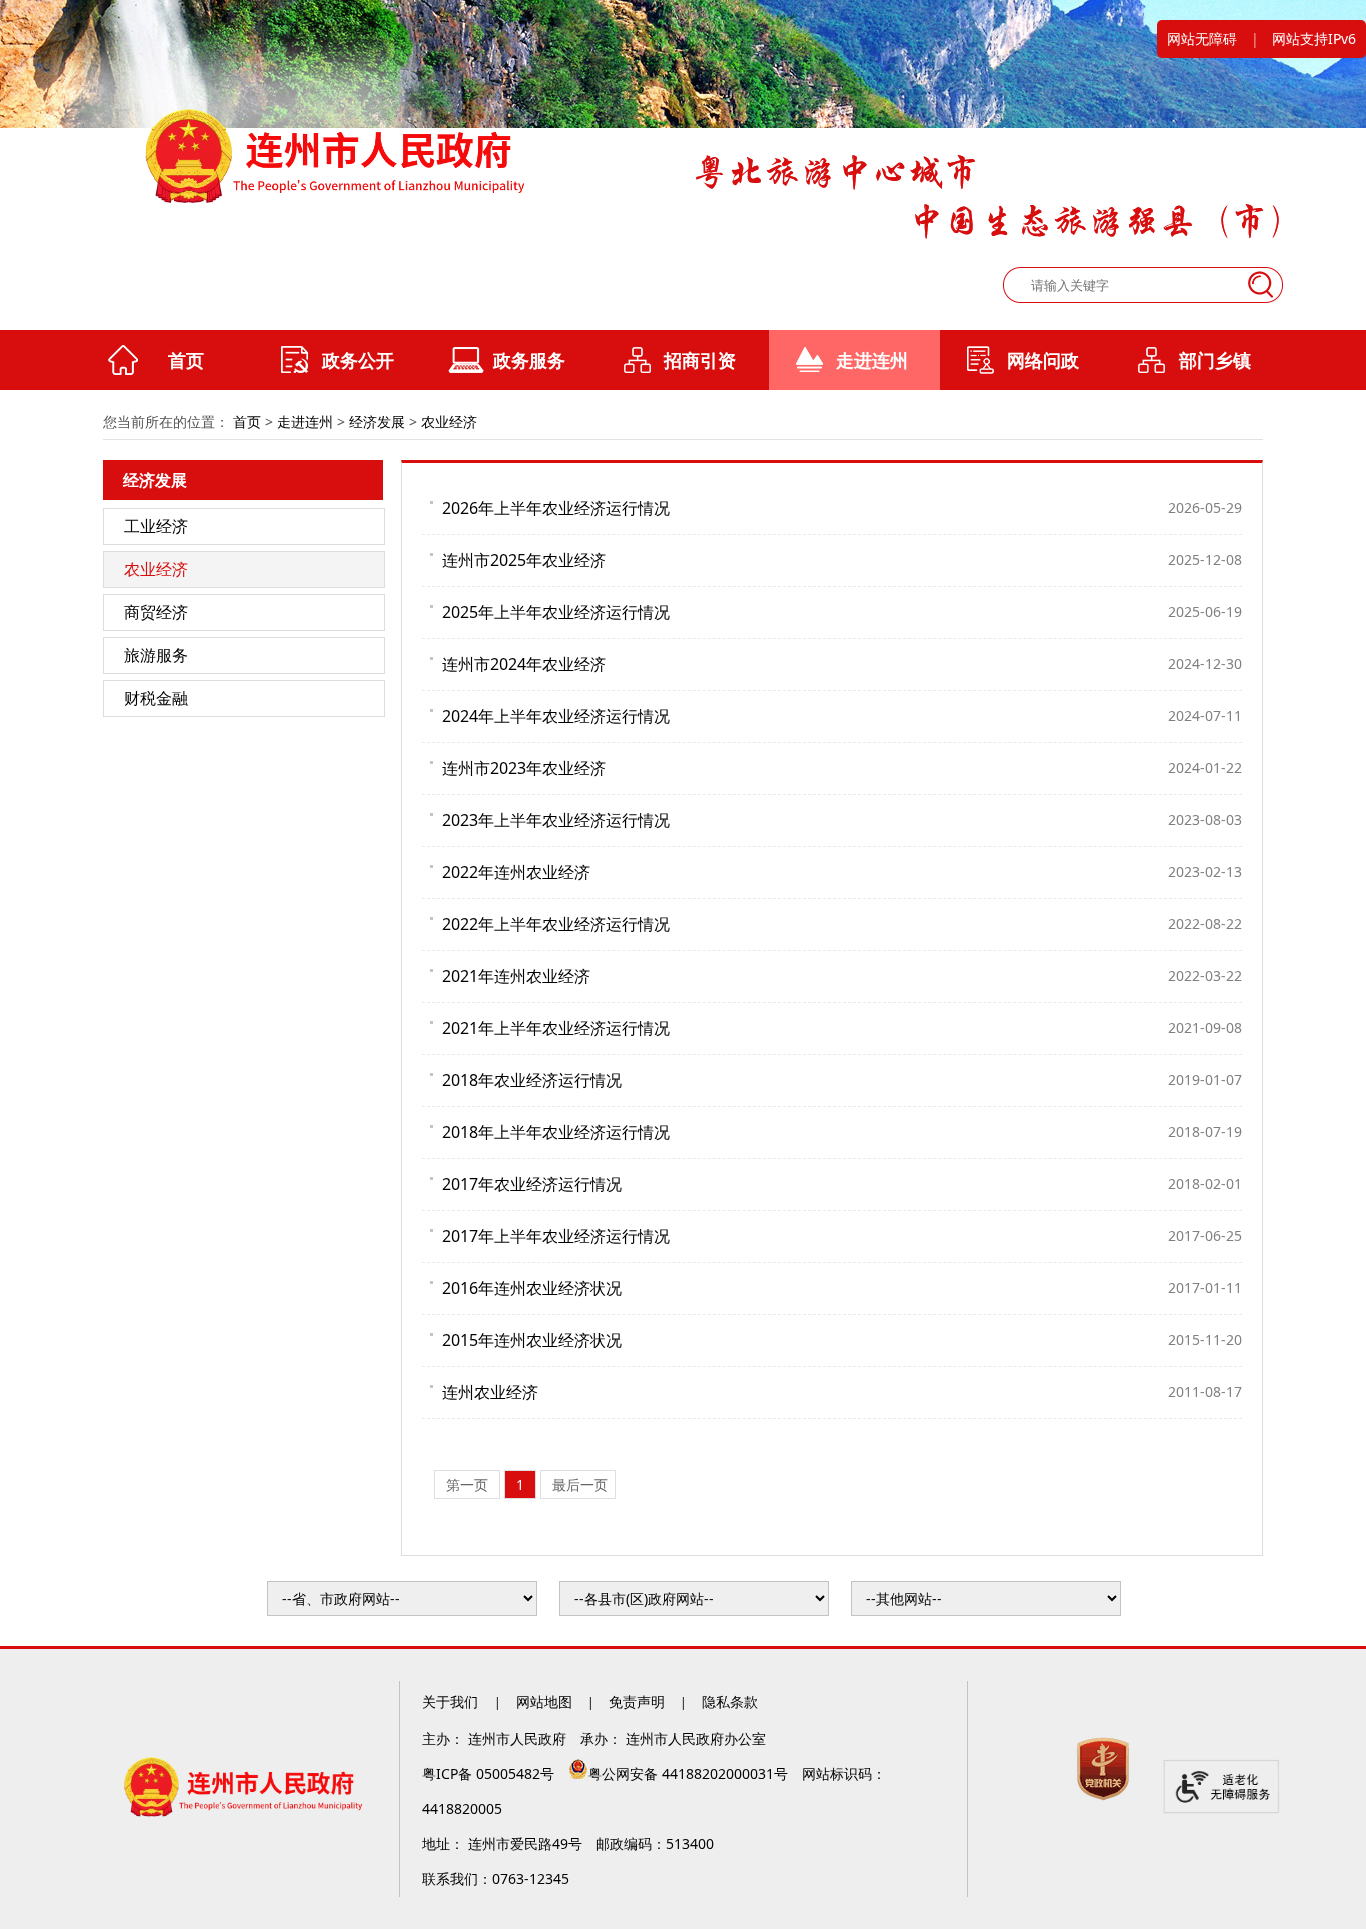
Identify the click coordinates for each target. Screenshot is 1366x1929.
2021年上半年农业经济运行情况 (556, 1028)
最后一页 (580, 1484)
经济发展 (377, 421)
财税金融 (156, 698)
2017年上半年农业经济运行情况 (556, 1236)
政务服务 (529, 360)
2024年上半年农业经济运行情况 (556, 716)
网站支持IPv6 (1314, 38)
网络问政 (1043, 360)
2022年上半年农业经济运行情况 (556, 924)
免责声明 (637, 1701)
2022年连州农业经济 (516, 872)
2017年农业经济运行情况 (532, 1184)
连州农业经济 (490, 1392)
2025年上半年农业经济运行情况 (556, 612)
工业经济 (156, 526)
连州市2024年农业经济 (524, 664)
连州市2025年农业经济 (524, 560)
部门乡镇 (1215, 360)
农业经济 (449, 421)
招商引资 (700, 360)
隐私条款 (730, 1701)
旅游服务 (156, 655)
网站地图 (544, 1701)
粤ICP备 (490, 1773)
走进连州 (872, 360)
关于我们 (452, 1701)
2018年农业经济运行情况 (532, 1080)
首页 (186, 360)
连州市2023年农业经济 (524, 768)
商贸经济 (156, 612)
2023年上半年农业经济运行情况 (556, 820)
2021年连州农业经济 (516, 976)
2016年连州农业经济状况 (532, 1288)
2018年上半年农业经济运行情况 (556, 1132)
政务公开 (358, 360)
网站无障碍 (1202, 38)
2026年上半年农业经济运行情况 (556, 508)
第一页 (469, 1484)
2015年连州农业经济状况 (532, 1340)
